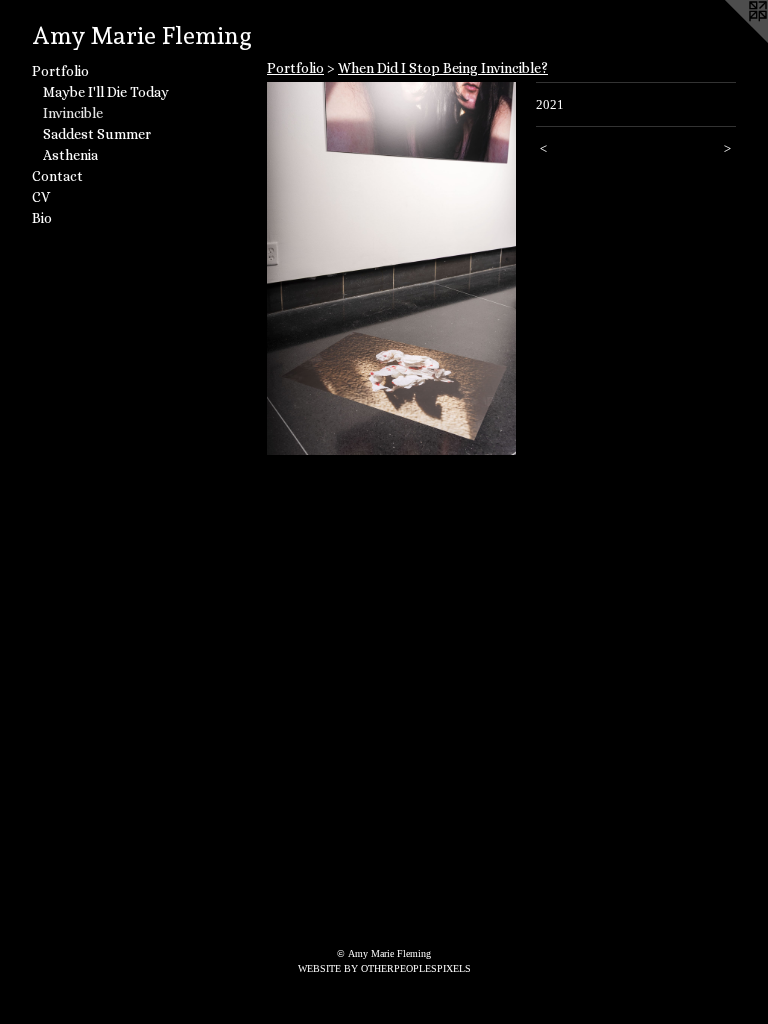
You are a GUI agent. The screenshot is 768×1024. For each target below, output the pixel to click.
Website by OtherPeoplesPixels (384, 968)
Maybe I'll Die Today (106, 92)
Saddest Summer (97, 134)
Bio (42, 218)
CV (41, 197)
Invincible (73, 113)
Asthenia (70, 155)
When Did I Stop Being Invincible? (443, 68)
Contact (57, 176)
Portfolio (60, 71)
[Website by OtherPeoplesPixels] (728, 40)
